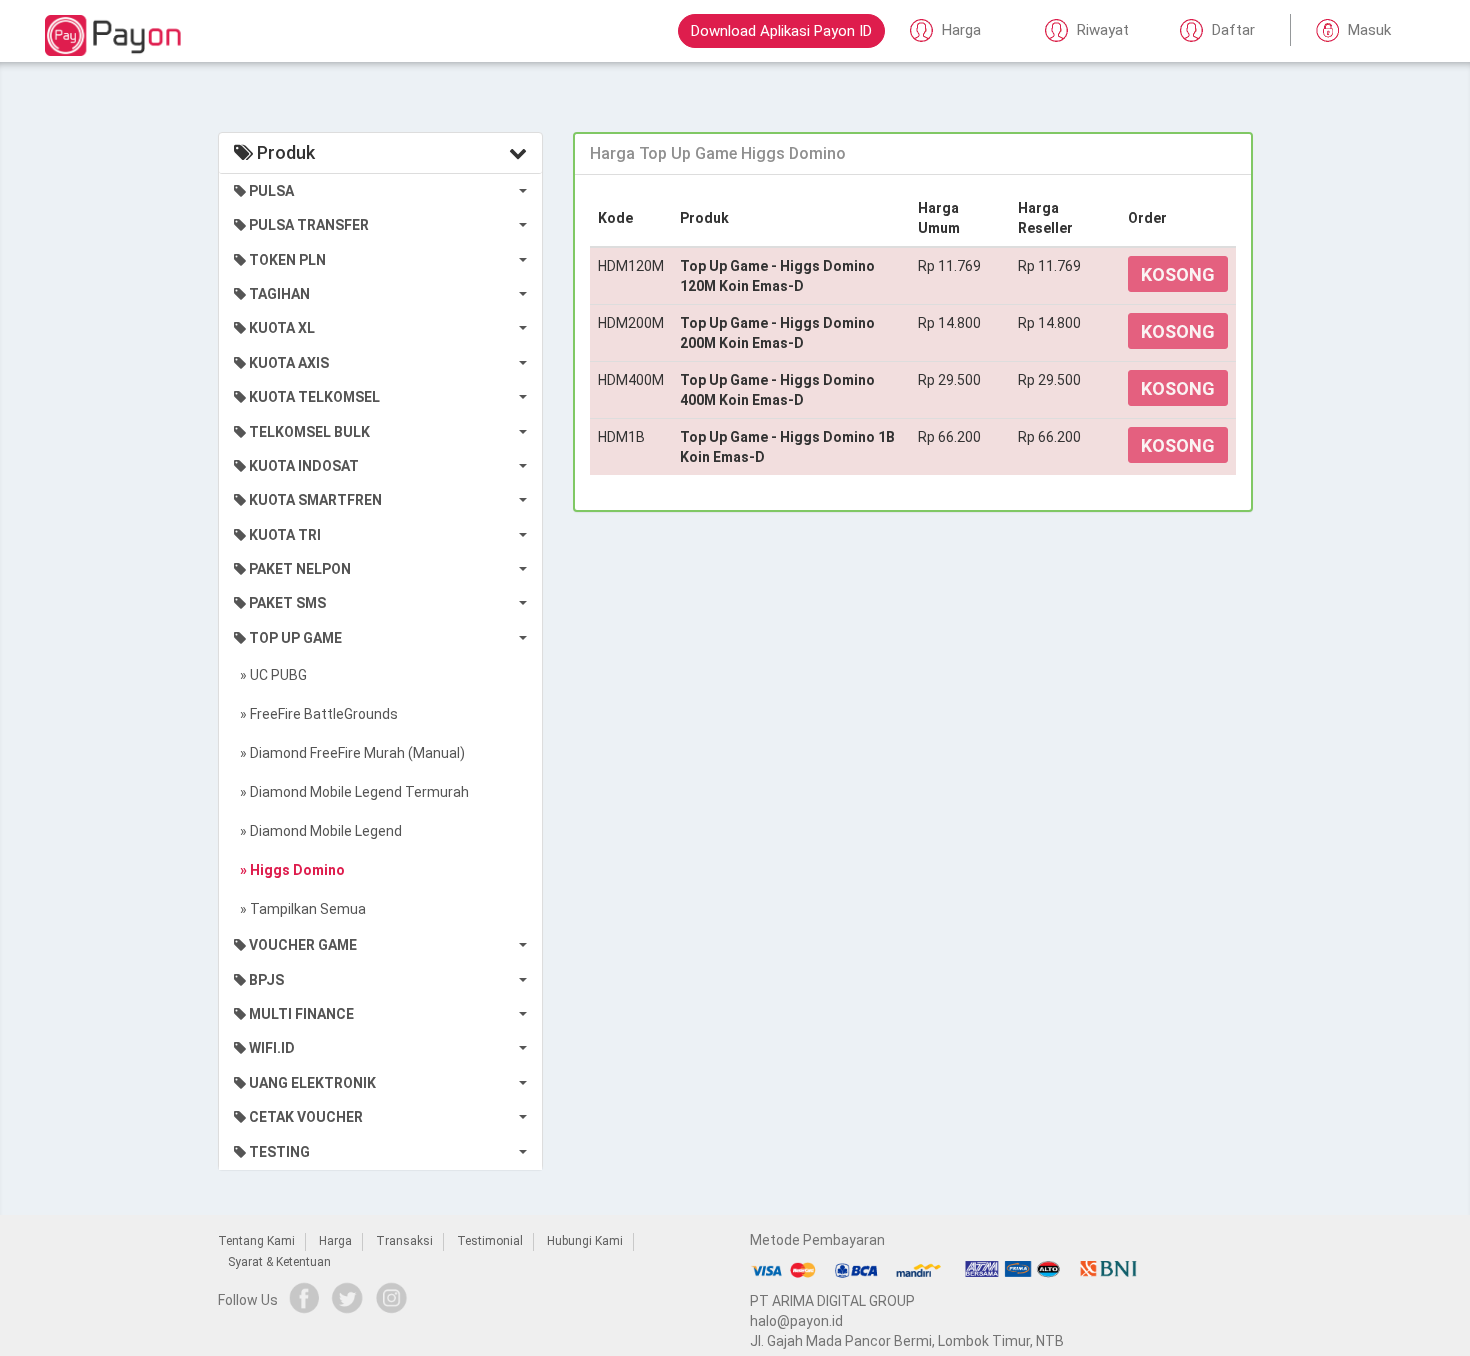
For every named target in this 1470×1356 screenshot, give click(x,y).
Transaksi (404, 1241)
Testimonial (490, 1241)
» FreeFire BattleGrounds (316, 714)
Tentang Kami (256, 1241)
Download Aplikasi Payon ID (781, 31)
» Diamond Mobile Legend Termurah (351, 792)
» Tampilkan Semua (300, 909)
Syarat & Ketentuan (279, 1262)
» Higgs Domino (289, 870)
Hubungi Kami (585, 1241)
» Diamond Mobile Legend (318, 831)
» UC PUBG (270, 675)
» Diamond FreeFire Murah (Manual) (349, 753)
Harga (335, 1241)
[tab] (913, 154)
